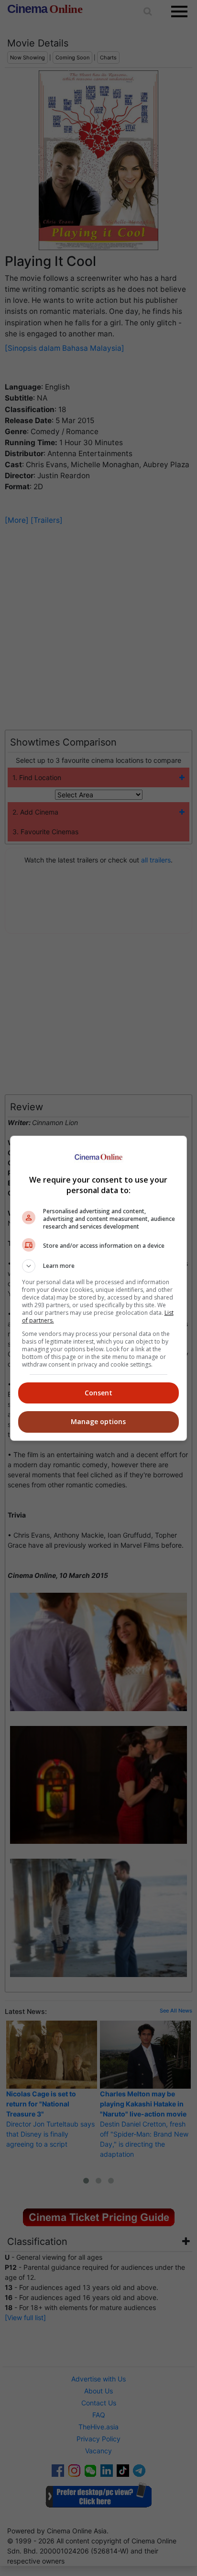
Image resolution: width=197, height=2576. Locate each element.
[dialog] (99, 1288)
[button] (99, 1266)
